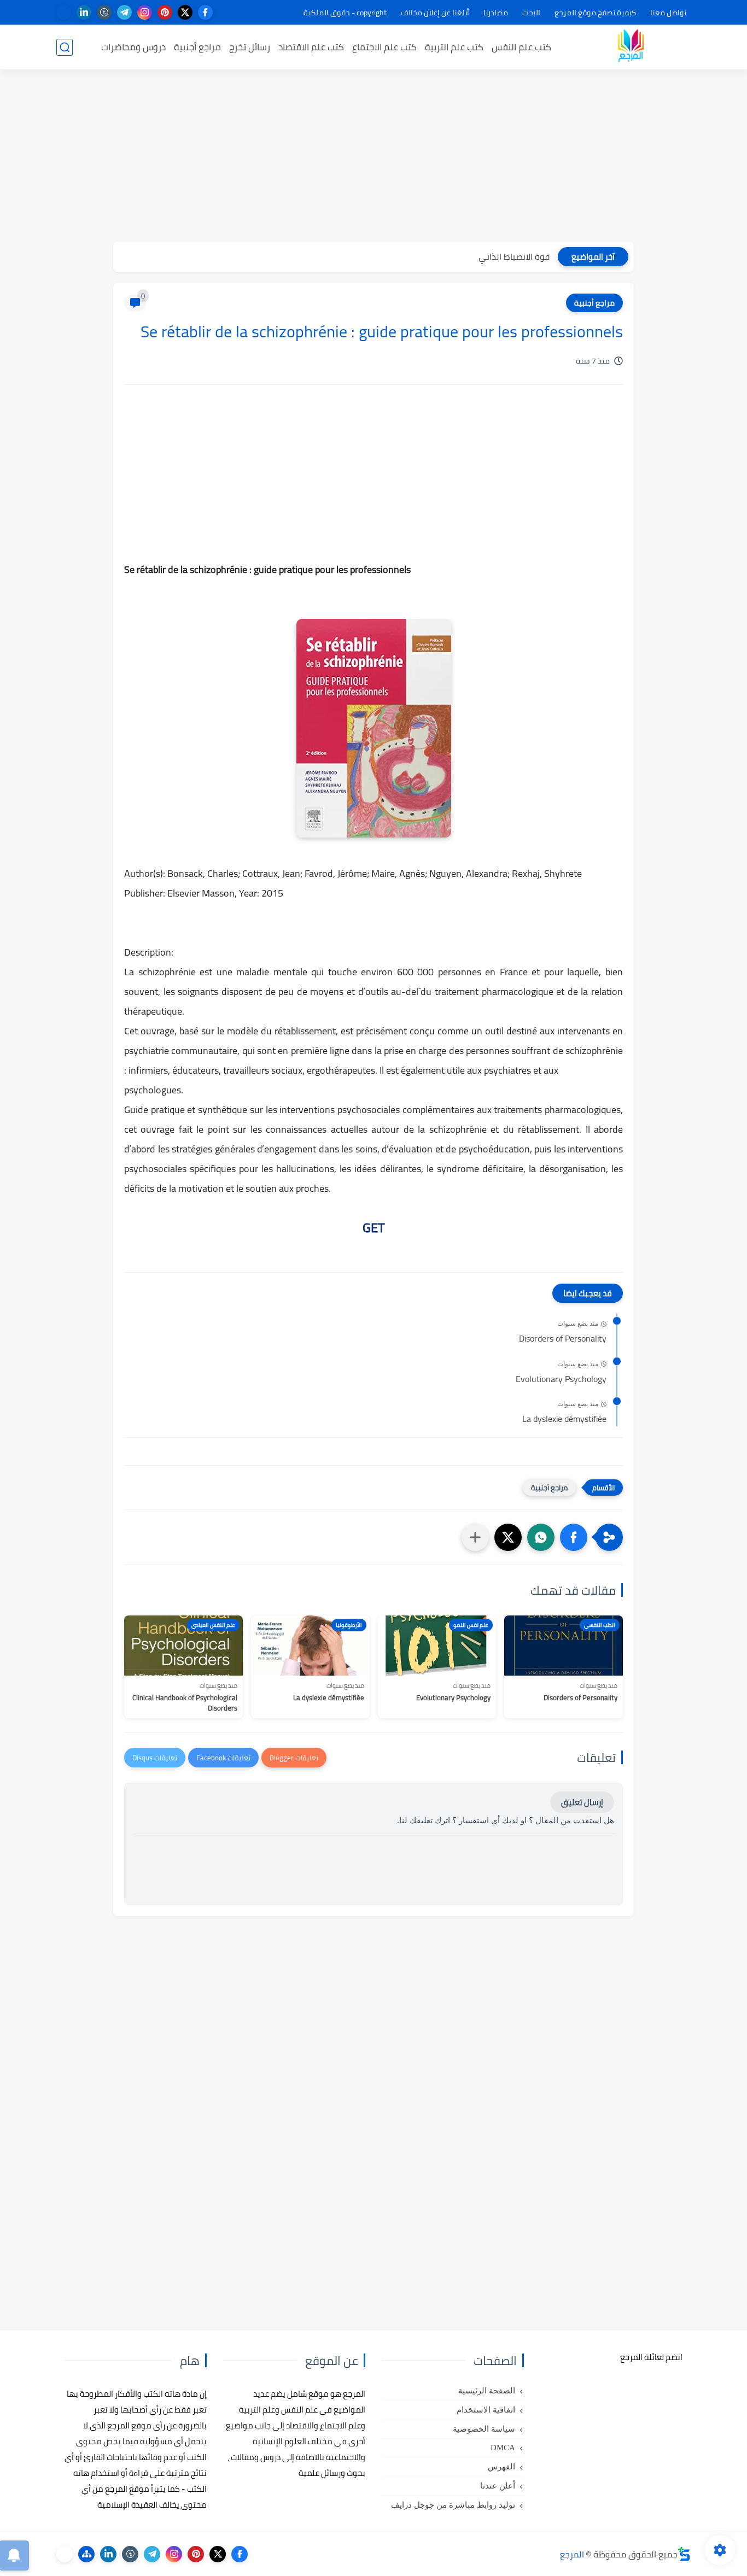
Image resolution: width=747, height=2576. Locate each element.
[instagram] (145, 12)
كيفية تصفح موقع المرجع (595, 13)
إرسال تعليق (582, 1802)
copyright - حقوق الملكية (345, 13)
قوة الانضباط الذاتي (514, 256)
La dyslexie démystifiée (564, 1419)
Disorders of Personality (563, 1339)
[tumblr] (104, 12)
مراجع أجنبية (197, 47)
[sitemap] (86, 2554)
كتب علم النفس (521, 47)
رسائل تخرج (250, 47)
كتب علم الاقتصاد (311, 47)
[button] (574, 1537)
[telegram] (124, 12)
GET (374, 1228)
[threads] (64, 12)
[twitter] (185, 12)
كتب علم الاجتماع (384, 47)
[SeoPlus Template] (684, 2554)
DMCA (503, 2448)
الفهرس (501, 2467)
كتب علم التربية (454, 47)
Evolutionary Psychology (561, 1379)
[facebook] (205, 12)
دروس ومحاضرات (133, 47)
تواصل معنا (668, 13)
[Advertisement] (373, 157)
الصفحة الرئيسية (487, 2391)
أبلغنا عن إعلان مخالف (435, 13)
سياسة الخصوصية (484, 2429)
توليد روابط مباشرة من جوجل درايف (453, 2505)
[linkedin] (84, 12)
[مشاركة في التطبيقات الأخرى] (475, 1537)
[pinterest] (165, 12)
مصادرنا (496, 13)
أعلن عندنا (498, 2486)
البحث (531, 13)
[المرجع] (631, 47)
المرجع (572, 2554)
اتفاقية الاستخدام (486, 2410)
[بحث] (65, 47)
